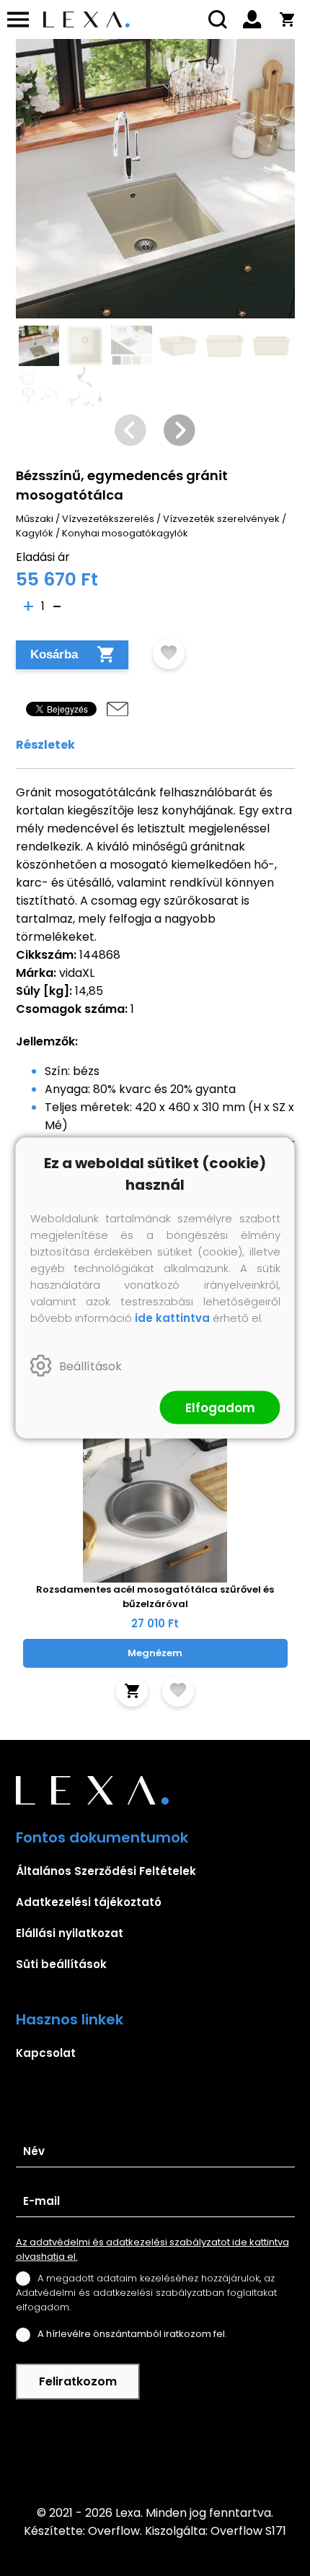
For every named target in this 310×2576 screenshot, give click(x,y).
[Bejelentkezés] (252, 19)
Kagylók (35, 533)
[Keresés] (218, 19)
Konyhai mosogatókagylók (125, 533)
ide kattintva (172, 1318)
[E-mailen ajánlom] (118, 709)
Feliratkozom (78, 2381)
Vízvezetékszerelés (108, 519)
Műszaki (35, 519)
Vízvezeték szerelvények (221, 519)
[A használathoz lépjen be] (169, 653)
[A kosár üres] (287, 19)
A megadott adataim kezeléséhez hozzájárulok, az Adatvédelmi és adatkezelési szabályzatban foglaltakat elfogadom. (146, 2293)
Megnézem (155, 1653)
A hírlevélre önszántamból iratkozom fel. (132, 2334)
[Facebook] (155, 2452)
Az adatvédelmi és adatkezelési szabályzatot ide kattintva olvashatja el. (152, 2249)
